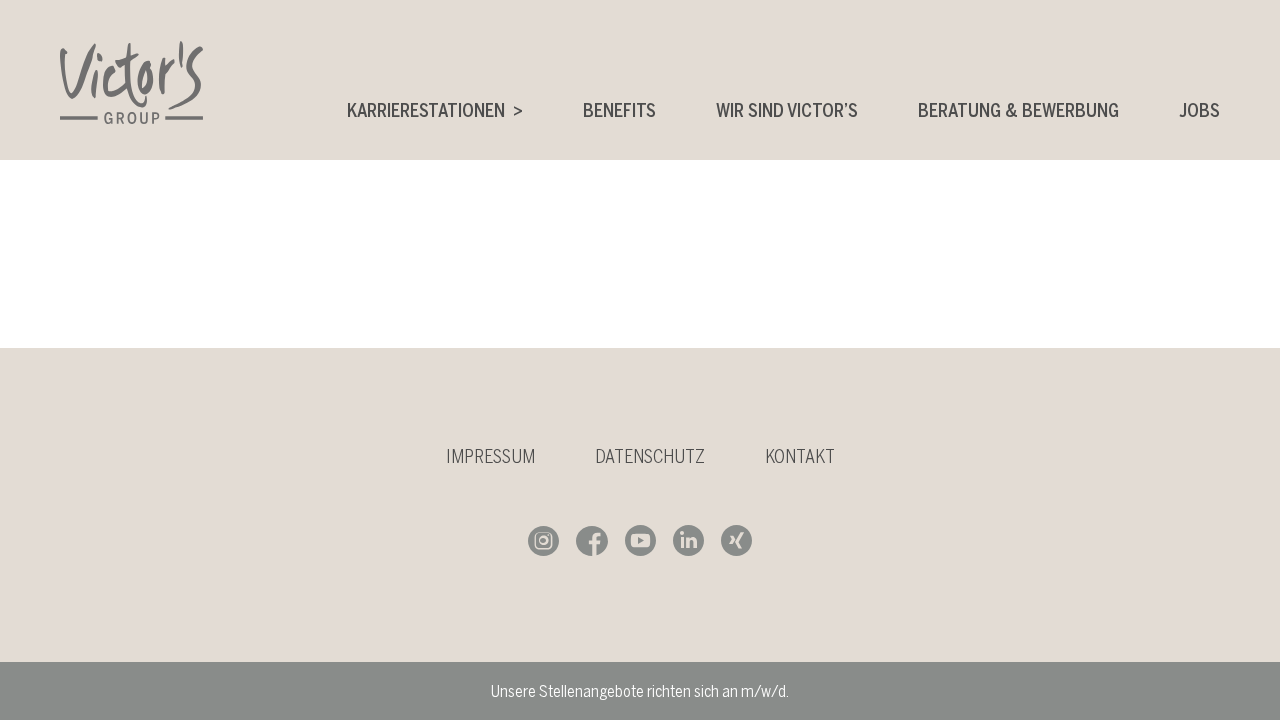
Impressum (490, 456)
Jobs (1199, 110)
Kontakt (800, 456)
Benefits (619, 110)
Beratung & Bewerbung (1018, 110)
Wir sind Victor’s (787, 110)
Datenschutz (650, 456)
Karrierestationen (426, 110)
